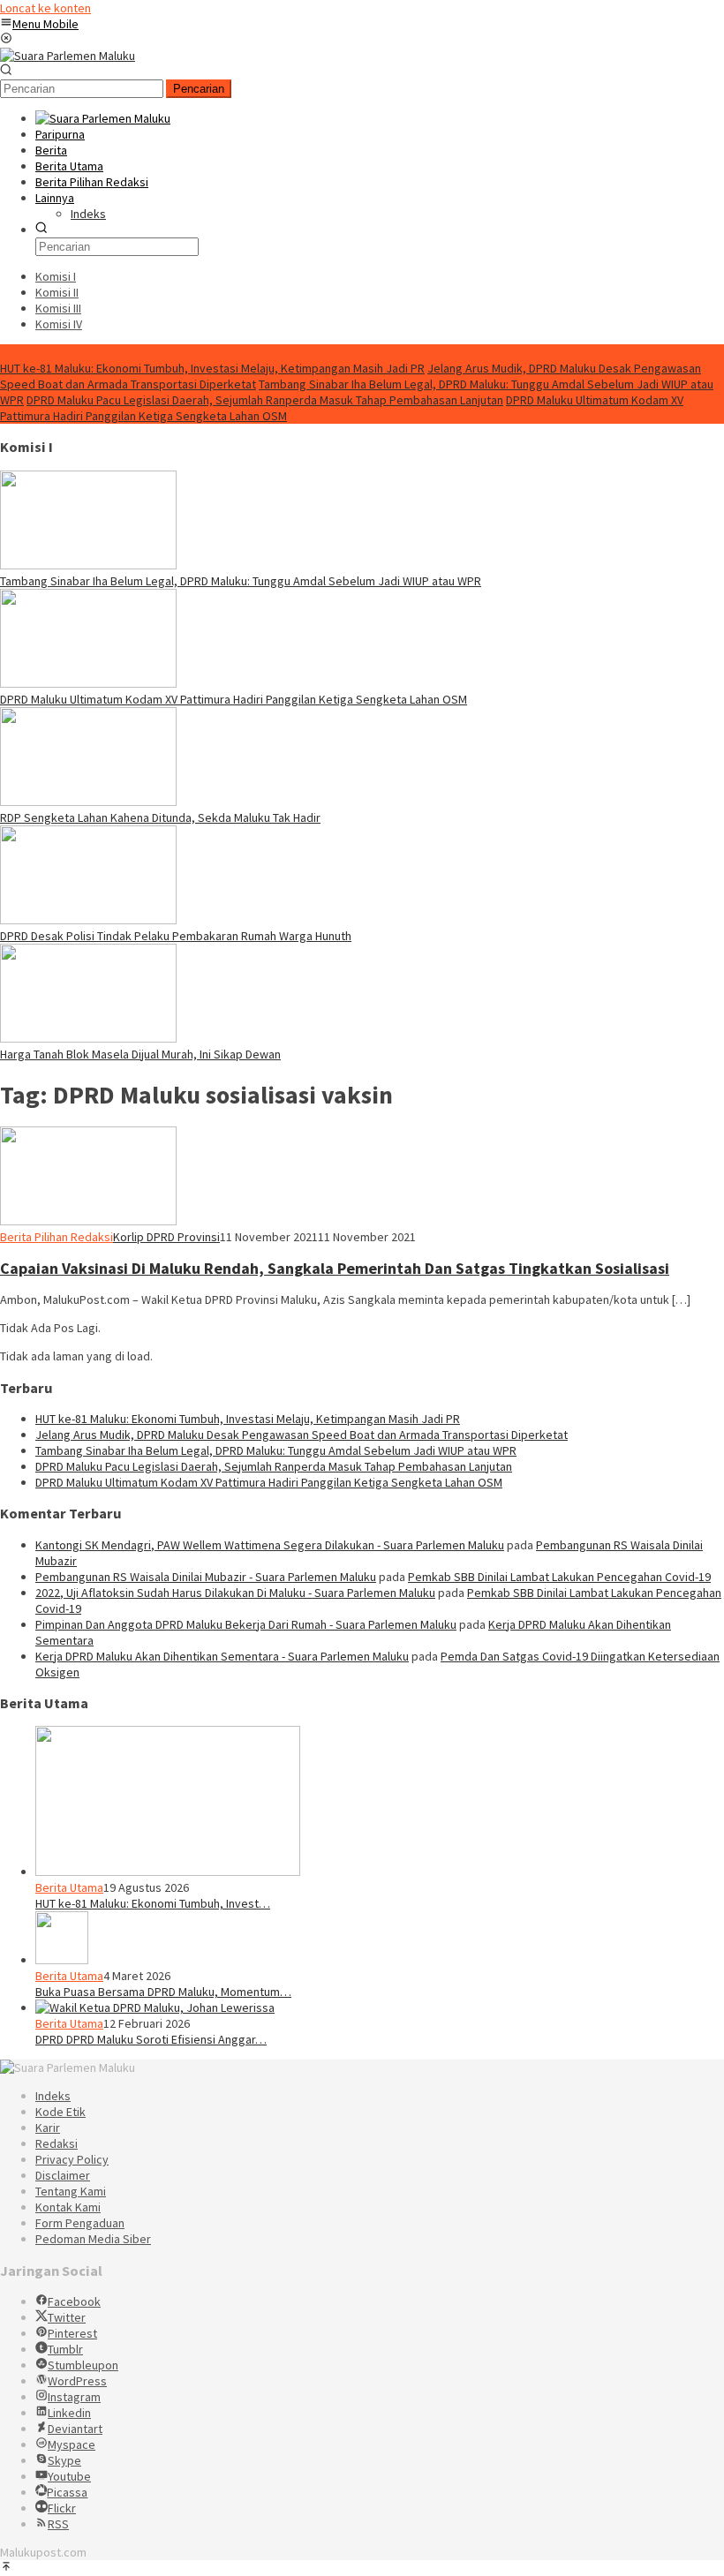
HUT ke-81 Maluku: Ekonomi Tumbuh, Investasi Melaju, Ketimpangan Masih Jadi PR (212, 368)
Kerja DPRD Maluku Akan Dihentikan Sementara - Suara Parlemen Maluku (222, 1656)
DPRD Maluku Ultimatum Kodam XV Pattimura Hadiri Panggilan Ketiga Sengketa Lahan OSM (234, 699)
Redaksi (57, 2143)
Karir (48, 2128)
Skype (64, 2460)
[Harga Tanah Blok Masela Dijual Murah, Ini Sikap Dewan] (88, 1038)
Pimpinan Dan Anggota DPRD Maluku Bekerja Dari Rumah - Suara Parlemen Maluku (246, 1624)
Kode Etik (60, 2112)
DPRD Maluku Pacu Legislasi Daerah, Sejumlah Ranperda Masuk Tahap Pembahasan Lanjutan (265, 400)
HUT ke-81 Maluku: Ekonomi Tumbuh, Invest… (153, 1903)
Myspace (72, 2444)
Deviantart (75, 2429)
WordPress (77, 2381)
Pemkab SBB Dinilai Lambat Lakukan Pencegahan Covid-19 (559, 1577)
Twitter (67, 2317)
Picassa (67, 2492)
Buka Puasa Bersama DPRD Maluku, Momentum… (163, 1992)
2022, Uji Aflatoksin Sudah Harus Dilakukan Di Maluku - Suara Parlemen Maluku (235, 1593)
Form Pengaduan (80, 2223)
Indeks (53, 2096)
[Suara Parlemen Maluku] (68, 56)
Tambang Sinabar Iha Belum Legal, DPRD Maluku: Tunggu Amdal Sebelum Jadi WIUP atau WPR (241, 581)
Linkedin (69, 2413)
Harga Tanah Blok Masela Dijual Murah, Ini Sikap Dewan (140, 1054)
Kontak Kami (68, 2207)
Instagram (74, 2397)
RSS (58, 2524)
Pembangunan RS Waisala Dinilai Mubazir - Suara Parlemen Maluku (206, 1577)
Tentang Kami (71, 2191)
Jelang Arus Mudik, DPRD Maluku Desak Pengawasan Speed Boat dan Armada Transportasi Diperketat (302, 1435)
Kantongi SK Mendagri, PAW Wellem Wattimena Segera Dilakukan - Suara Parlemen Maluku (270, 1545)
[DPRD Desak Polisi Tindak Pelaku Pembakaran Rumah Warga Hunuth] (88, 920)
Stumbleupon (83, 2365)
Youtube (69, 2476)
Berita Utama (69, 1887)
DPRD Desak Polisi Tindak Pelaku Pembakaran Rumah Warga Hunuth (176, 936)
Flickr (62, 2508)
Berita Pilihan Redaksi (57, 1237)
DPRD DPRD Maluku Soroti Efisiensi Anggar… (151, 2039)
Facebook (74, 2301)
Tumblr (65, 2349)
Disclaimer (63, 2175)
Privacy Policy (72, 2159)
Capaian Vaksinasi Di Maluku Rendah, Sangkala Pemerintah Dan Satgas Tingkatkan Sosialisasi (335, 1268)
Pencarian (199, 89)
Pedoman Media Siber (93, 2239)
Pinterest (72, 2333)
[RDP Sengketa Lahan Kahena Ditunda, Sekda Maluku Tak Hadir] (88, 802)
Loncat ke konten (45, 8)
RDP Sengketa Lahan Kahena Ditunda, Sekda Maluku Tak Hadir (160, 817)
